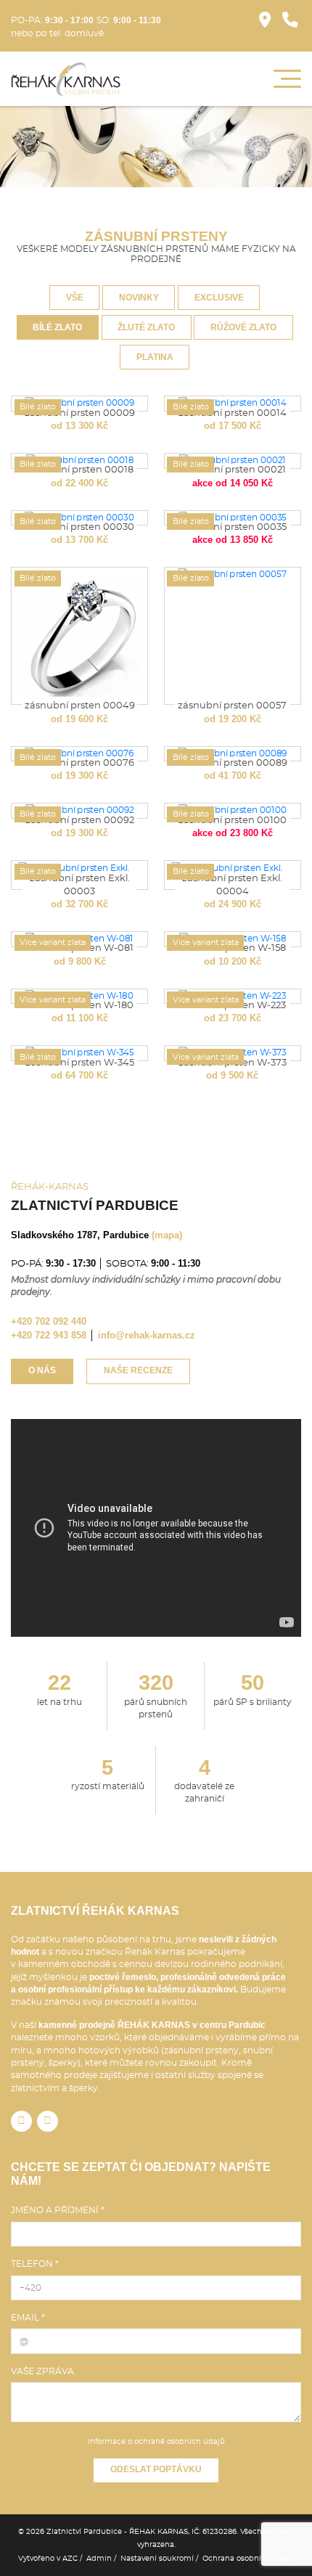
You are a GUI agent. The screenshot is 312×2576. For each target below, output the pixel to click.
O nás (42, 1370)
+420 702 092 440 (49, 1321)
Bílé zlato (57, 327)
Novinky (139, 298)
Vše (75, 298)
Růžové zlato (243, 327)
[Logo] (66, 79)
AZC (70, 2559)
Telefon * (35, 2264)
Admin (99, 2559)
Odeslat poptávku (156, 2469)
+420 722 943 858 (49, 1335)
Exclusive (219, 298)
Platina (155, 357)
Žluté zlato (146, 327)
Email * (28, 2318)
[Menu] (287, 79)
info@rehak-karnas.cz (147, 1335)
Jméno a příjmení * (58, 2210)
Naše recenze (138, 1370)
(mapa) (167, 1235)
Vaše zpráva (42, 2371)
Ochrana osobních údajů (249, 2559)
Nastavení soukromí (157, 2559)
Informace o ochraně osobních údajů (156, 2442)
